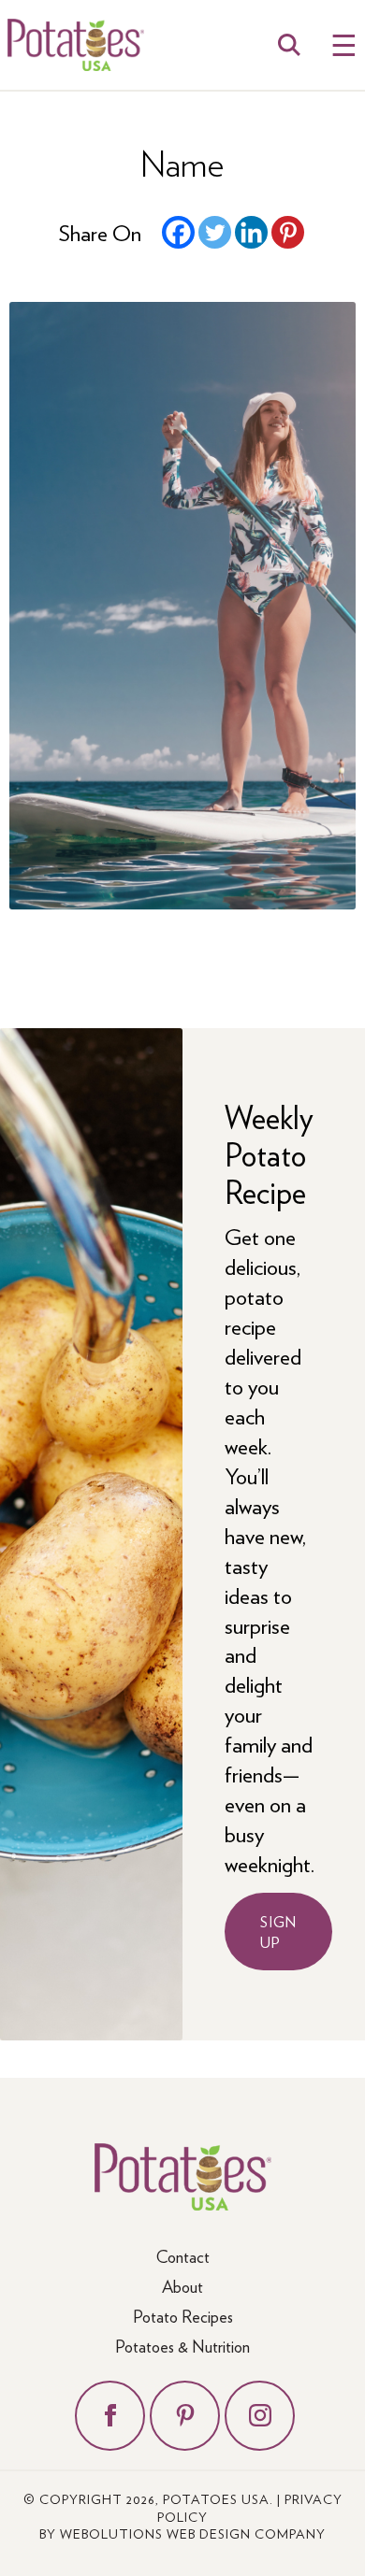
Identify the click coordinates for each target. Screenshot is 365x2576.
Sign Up (278, 1931)
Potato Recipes (183, 2316)
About (182, 2286)
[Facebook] (178, 232)
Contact (183, 2256)
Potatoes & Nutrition (182, 2346)
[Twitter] (215, 232)
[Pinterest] (288, 232)
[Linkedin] (251, 232)
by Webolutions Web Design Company (182, 2533)
